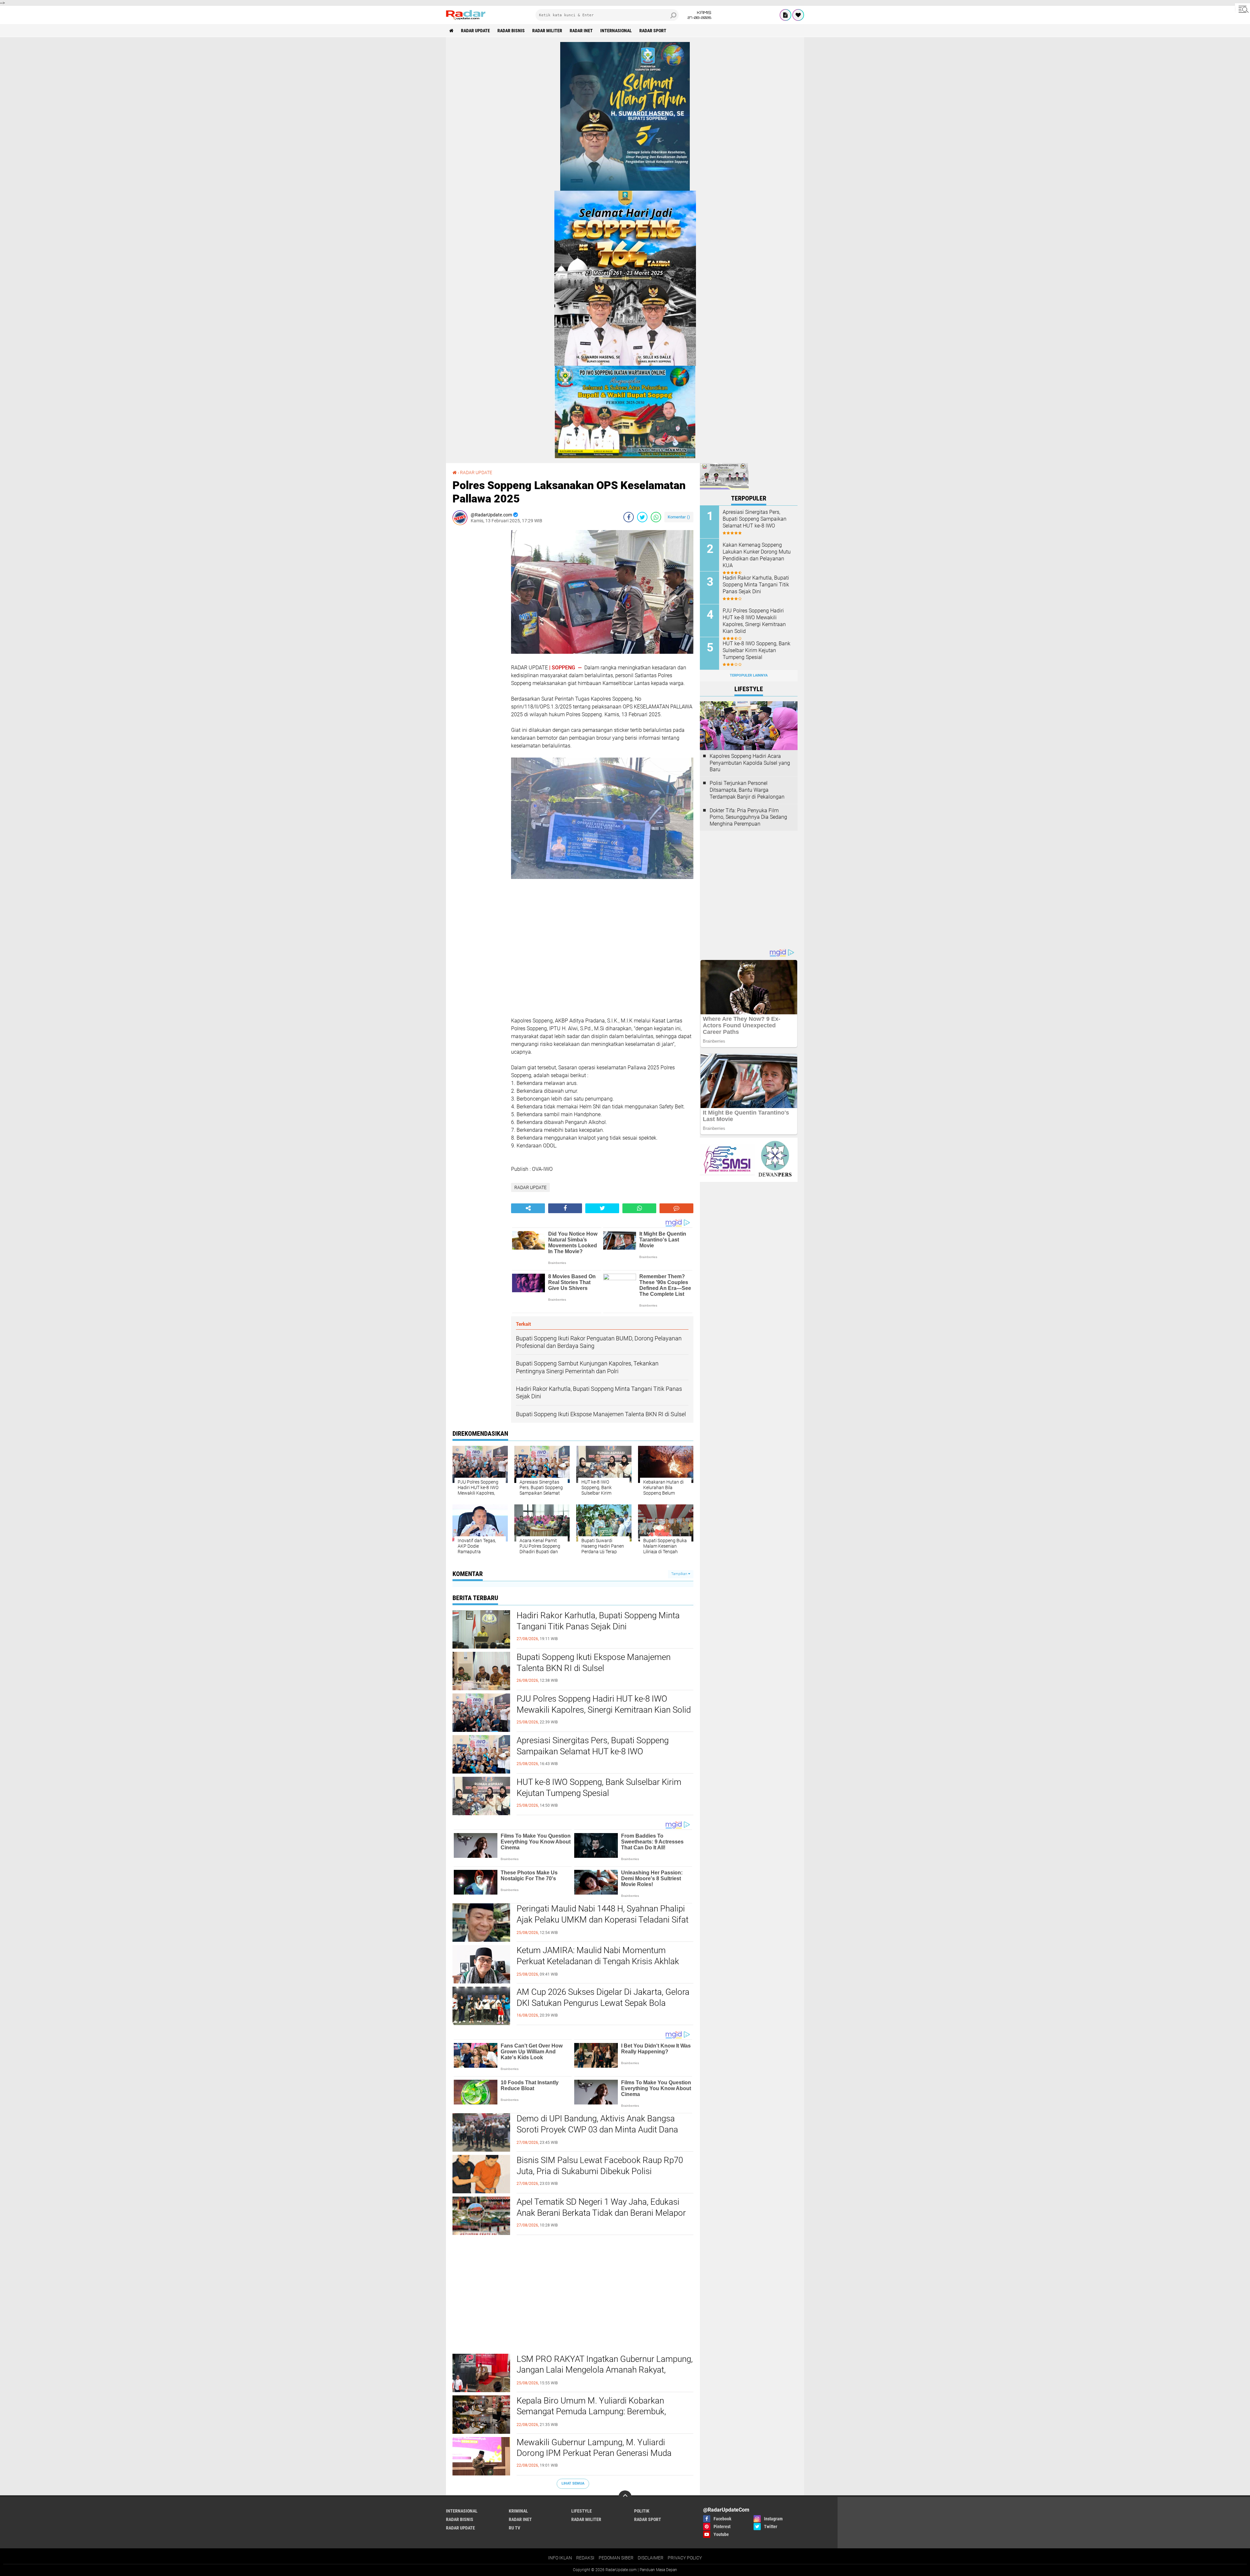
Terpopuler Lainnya (749, 675)
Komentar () (679, 517)
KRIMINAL (518, 2511)
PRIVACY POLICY (685, 2558)
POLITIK (642, 2511)
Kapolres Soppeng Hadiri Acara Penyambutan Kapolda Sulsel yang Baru (750, 763)
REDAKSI (585, 2558)
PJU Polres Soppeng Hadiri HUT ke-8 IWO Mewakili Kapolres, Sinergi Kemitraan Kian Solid (604, 1704)
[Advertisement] (479, 628)
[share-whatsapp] (656, 517)
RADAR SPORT (653, 31)
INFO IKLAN (560, 2558)
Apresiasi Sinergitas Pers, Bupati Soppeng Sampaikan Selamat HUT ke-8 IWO (593, 1746)
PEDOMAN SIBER (616, 2558)
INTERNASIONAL (616, 31)
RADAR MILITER (547, 31)
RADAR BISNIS (511, 31)
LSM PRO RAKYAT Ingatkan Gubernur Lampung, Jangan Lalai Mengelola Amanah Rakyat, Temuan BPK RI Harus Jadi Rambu (605, 2370)
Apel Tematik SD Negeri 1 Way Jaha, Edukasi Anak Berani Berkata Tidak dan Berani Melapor (601, 2207)
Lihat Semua (573, 2483)
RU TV (514, 2528)
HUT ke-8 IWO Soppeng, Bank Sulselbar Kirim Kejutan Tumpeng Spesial (599, 1788)
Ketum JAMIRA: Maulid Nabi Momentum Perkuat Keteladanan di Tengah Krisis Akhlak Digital (598, 1961)
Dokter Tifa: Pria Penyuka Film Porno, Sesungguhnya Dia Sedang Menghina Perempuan (748, 817)
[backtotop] (625, 2497)
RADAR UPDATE (475, 31)
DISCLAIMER (651, 2558)
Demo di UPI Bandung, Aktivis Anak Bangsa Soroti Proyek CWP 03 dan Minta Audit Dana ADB (597, 2130)
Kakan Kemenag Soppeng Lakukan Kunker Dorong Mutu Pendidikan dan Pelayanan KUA (757, 555)
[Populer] (798, 15)
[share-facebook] (629, 517)
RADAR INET (581, 31)
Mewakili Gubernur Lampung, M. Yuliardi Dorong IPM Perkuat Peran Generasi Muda (594, 2448)
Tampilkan (680, 1574)
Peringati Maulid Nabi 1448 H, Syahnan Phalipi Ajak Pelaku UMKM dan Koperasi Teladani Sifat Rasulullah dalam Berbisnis (603, 1920)
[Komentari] (676, 1208)
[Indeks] (785, 15)
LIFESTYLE (582, 2511)
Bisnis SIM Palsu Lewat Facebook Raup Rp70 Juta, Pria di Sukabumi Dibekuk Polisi (600, 2166)
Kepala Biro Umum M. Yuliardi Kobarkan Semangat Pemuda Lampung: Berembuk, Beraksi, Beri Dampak (591, 2412)
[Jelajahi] (1243, 9)
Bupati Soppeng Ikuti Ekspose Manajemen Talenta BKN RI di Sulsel (594, 1663)
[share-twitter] (642, 517)
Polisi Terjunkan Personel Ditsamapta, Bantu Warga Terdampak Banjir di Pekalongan (747, 790)
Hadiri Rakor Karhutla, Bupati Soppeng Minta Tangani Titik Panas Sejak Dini (598, 1621)
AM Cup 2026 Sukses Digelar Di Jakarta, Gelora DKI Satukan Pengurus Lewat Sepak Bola (603, 1997)
